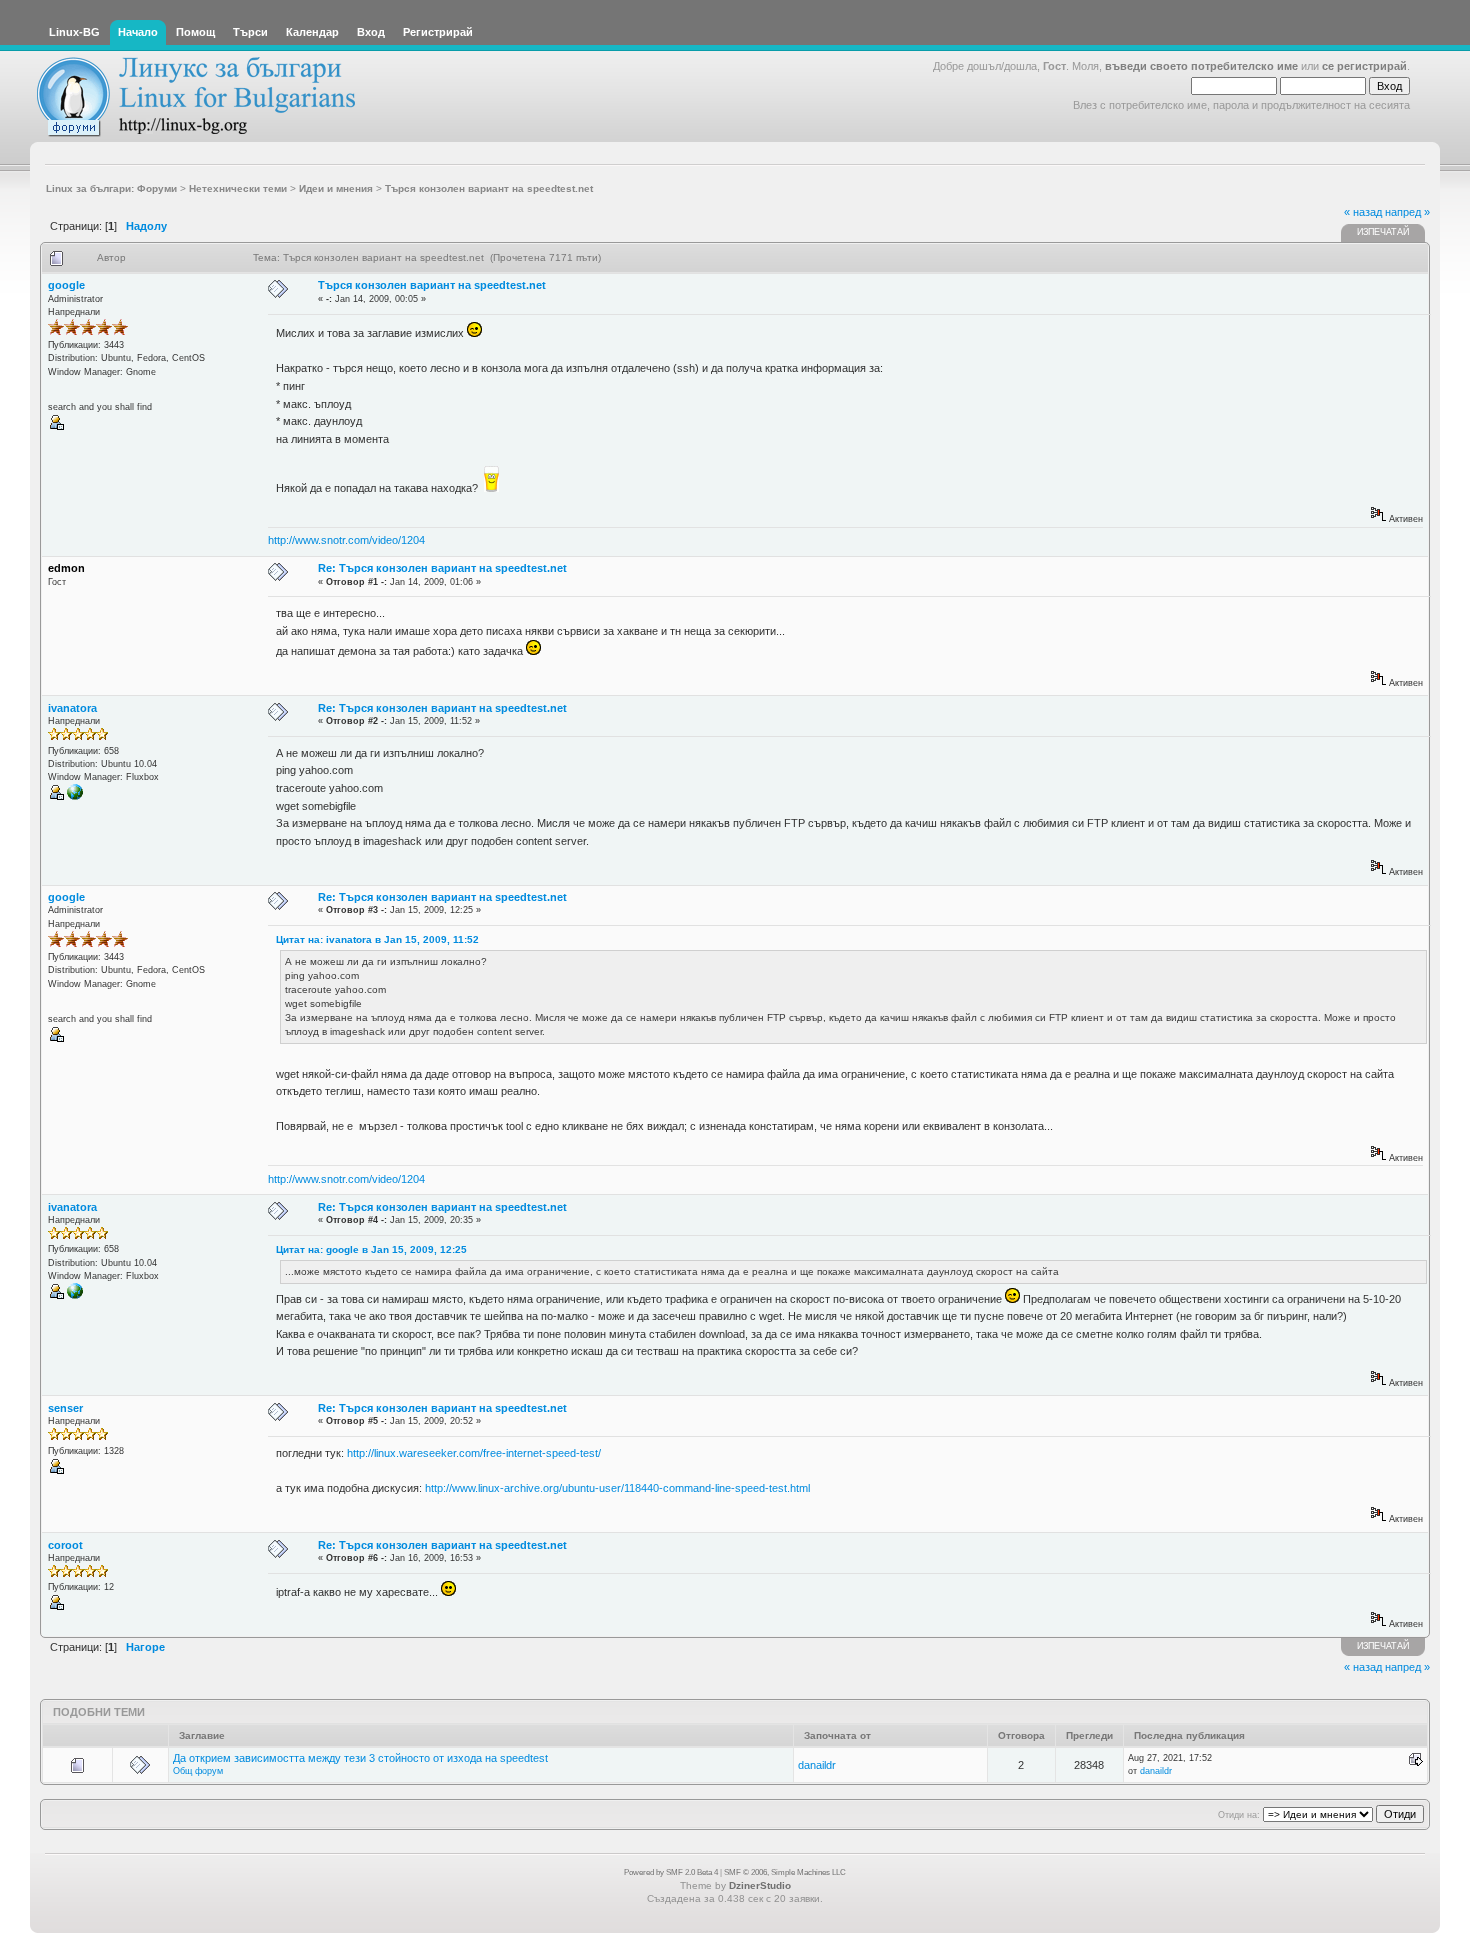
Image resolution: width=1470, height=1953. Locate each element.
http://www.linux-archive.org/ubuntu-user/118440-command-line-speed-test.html (617, 1488)
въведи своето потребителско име (1201, 66)
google (66, 285)
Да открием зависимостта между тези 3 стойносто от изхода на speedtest (360, 1758)
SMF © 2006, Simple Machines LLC (785, 1872)
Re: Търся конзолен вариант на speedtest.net (442, 568)
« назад (1363, 212)
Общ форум (198, 1771)
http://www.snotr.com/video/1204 (346, 540)
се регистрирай (1364, 66)
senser (65, 1408)
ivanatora (72, 708)
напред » (1407, 212)
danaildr (817, 1765)
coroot (65, 1545)
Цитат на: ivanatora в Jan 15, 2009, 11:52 (377, 939)
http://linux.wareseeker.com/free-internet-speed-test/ (474, 1453)
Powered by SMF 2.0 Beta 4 (671, 1872)
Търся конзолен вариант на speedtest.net (432, 285)
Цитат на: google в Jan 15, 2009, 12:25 (371, 1249)
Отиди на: (1239, 1815)
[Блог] (75, 797)
